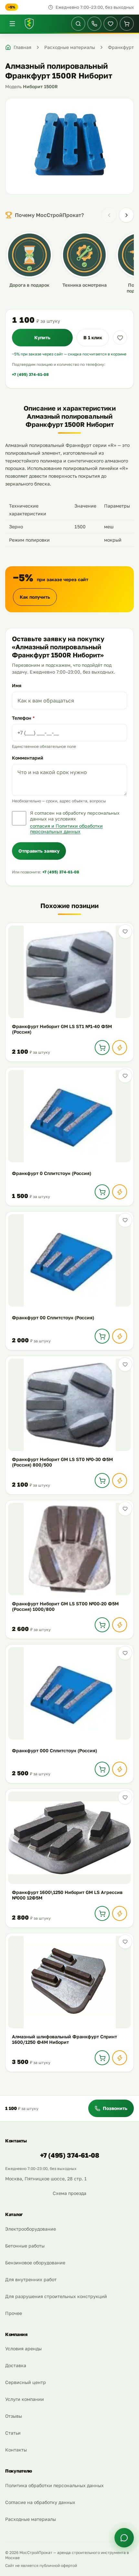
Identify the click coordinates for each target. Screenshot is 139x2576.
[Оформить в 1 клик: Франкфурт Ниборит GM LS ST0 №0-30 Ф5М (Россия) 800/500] (120, 1480)
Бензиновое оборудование (35, 2263)
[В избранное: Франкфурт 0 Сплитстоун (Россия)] (125, 1076)
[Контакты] (94, 24)
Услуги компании (25, 2399)
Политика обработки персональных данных (54, 2485)
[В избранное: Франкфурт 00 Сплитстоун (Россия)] (125, 1220)
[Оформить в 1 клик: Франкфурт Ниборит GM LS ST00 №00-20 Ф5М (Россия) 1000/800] (120, 1625)
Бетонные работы (25, 2246)
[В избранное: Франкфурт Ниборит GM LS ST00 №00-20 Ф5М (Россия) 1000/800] (125, 1509)
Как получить (35, 597)
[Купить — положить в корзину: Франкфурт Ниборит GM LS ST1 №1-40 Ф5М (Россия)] (102, 1048)
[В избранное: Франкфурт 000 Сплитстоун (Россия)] (125, 1653)
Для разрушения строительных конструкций (56, 2296)
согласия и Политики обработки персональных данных (66, 829)
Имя (17, 685)
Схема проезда (69, 2193)
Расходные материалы (31, 2519)
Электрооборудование (31, 2229)
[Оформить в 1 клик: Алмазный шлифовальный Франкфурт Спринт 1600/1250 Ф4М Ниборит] (120, 2058)
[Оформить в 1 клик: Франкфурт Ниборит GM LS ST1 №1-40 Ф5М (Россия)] (120, 1048)
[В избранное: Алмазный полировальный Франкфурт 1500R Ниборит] (120, 338)
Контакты (16, 2450)
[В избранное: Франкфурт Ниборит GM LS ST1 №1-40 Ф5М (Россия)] (125, 931)
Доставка (16, 2365)
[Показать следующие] (126, 215)
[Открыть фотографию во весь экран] (69, 146)
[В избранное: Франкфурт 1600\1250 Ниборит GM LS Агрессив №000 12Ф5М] (125, 1797)
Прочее (14, 2313)
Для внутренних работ (31, 2279)
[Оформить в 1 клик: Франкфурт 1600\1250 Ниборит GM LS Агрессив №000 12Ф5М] (120, 1913)
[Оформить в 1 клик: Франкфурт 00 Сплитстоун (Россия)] (120, 1336)
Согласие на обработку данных (40, 2502)
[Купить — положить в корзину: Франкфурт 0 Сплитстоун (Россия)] (102, 1192)
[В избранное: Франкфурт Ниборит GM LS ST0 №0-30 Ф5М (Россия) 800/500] (125, 1364)
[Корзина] (127, 24)
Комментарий (28, 758)
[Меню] (12, 24)
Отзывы (14, 2416)
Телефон (23, 718)
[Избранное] (111, 24)
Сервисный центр (26, 2382)
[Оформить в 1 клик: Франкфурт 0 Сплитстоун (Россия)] (120, 1192)
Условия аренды (23, 2348)
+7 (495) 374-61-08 (30, 374)
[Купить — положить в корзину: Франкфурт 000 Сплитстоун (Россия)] (102, 1769)
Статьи (13, 2433)
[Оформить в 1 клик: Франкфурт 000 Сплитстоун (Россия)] (120, 1769)
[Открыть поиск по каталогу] (78, 24)
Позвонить (115, 2108)
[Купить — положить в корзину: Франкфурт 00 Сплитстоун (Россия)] (102, 1336)
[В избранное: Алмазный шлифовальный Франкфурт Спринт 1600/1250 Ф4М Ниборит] (125, 1942)
